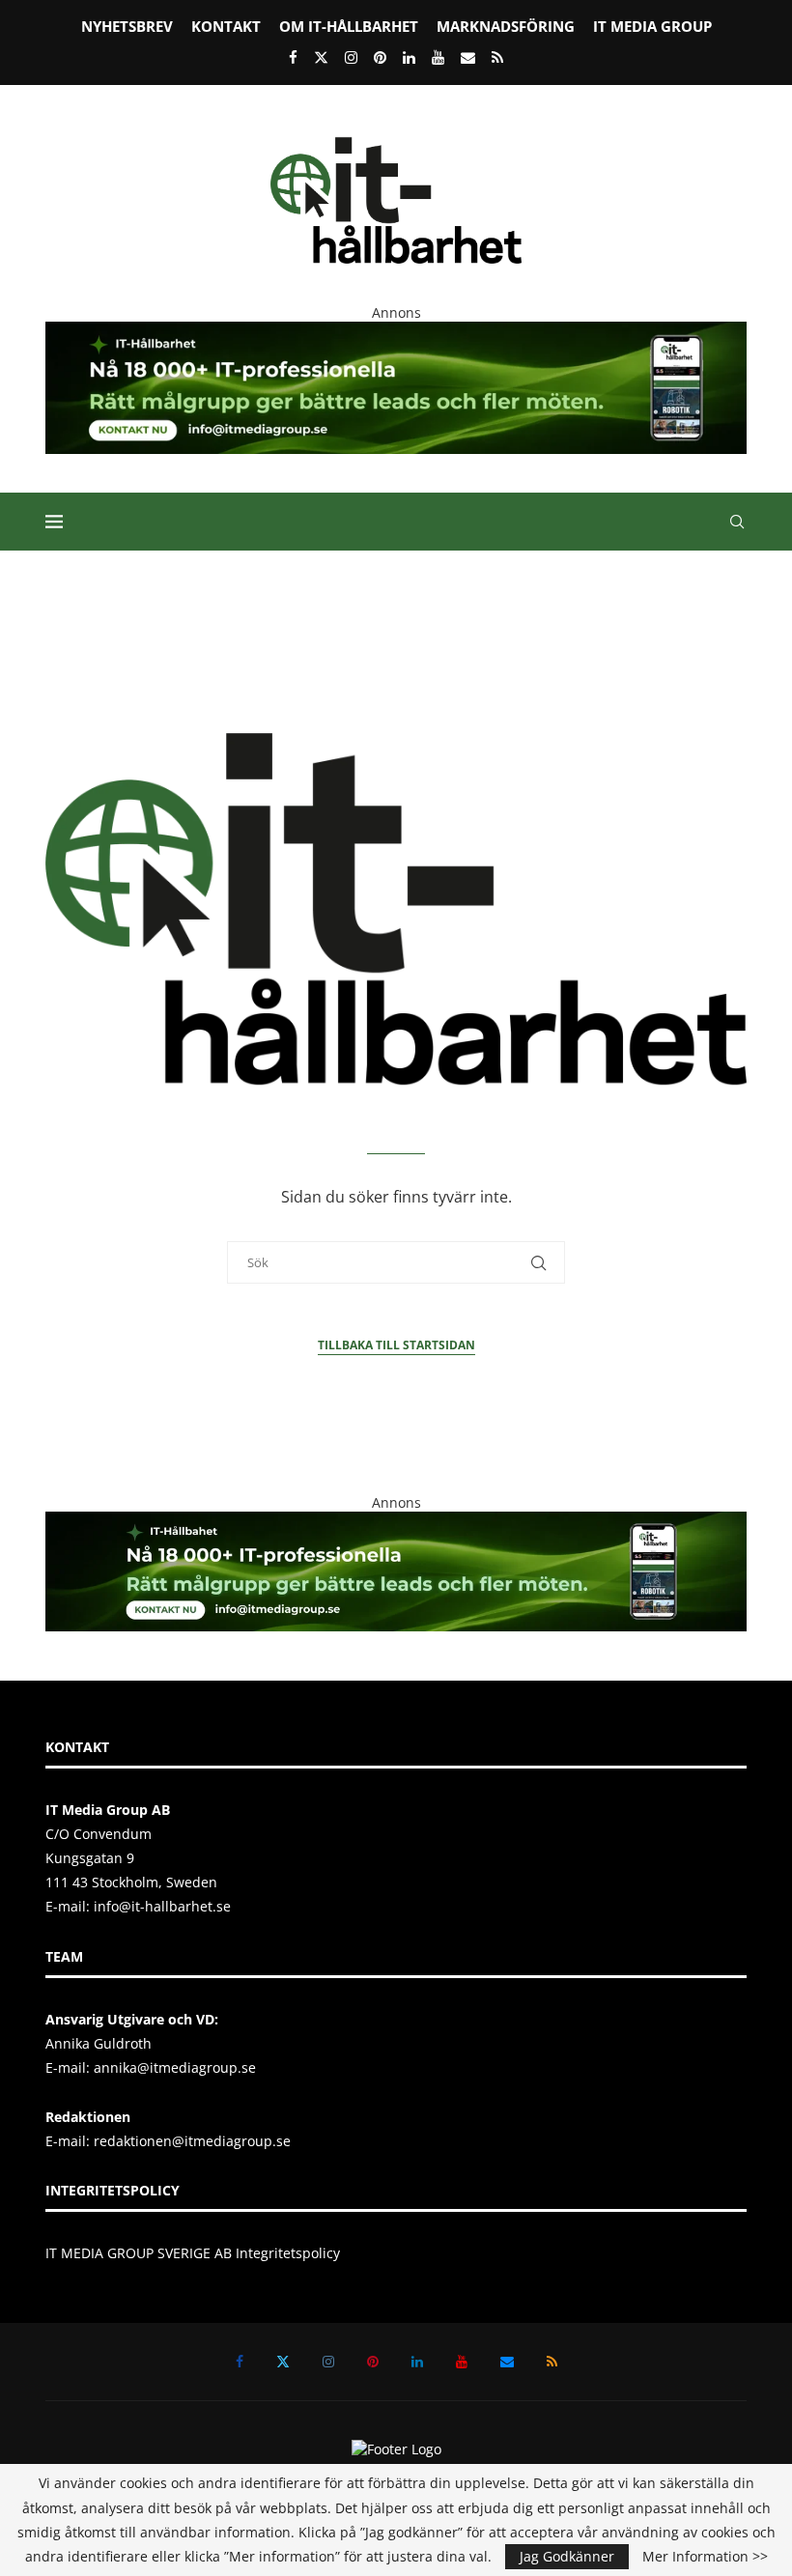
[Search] (737, 522)
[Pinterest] (380, 57)
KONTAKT (226, 26)
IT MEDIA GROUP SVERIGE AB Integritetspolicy (193, 2253)
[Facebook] (293, 57)
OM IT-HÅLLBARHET (349, 26)
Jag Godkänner (567, 2556)
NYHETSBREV (127, 26)
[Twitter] (321, 57)
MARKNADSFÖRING (506, 26)
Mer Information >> (705, 2557)
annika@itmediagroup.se (175, 2067)
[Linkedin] (409, 57)
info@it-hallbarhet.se (162, 1906)
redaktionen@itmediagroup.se (192, 2141)
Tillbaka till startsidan (396, 1345)
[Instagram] (351, 57)
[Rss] (497, 57)
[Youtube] (438, 57)
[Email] (468, 57)
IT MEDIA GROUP (652, 26)
